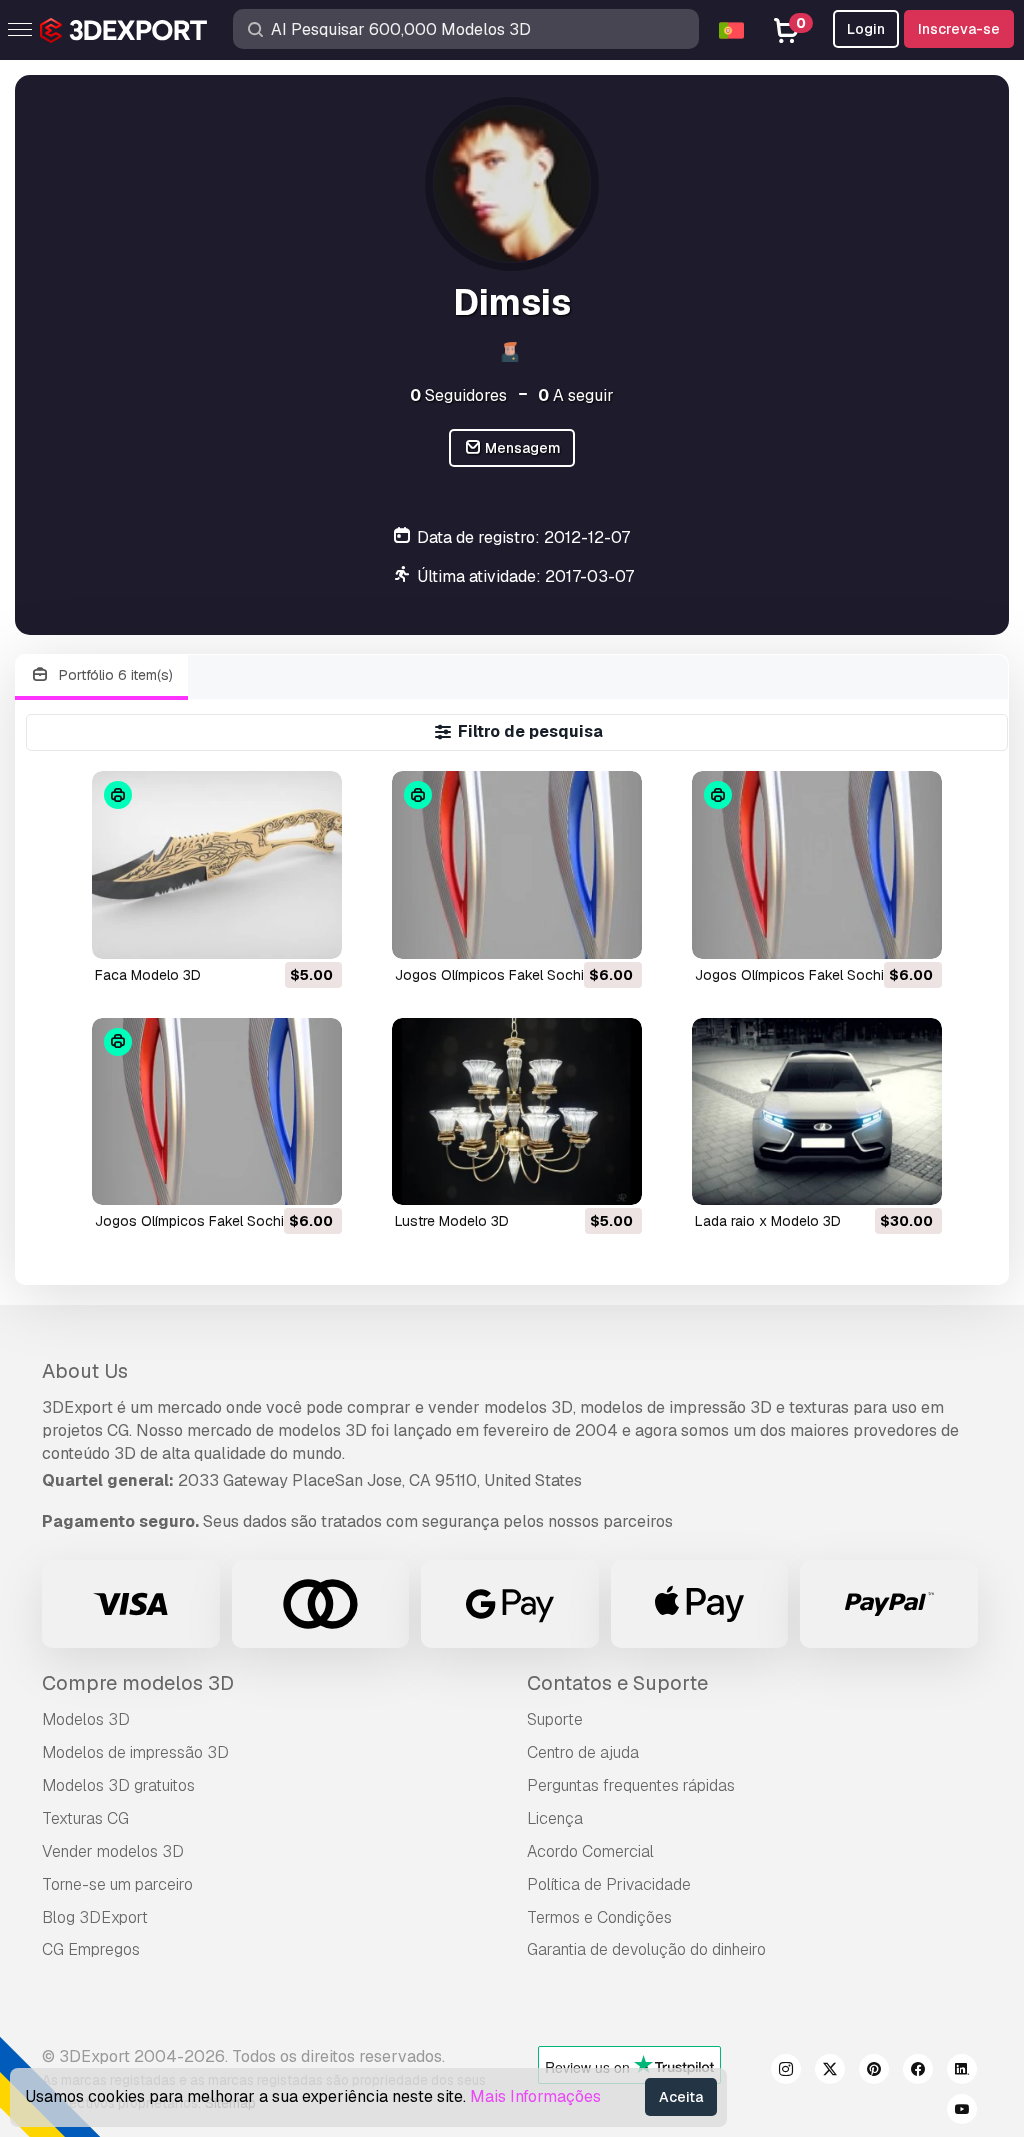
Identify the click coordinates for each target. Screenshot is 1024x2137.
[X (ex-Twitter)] (830, 2072)
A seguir (576, 395)
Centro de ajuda (583, 1752)
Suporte (555, 1719)
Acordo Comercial (590, 1851)
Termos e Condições (599, 1917)
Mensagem (521, 448)
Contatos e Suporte (617, 1683)
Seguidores (458, 395)
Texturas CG (85, 1818)
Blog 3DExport (95, 1917)
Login (866, 29)
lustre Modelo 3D (452, 1221)
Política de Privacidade (609, 1884)
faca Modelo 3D (148, 975)
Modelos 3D (86, 1719)
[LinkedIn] (962, 2072)
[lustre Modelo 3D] (517, 1111)
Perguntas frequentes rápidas (631, 1785)
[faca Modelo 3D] (217, 864)
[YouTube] (962, 2112)
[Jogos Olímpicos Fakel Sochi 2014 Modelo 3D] (517, 864)
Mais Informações (535, 2096)
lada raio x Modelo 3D (768, 1221)
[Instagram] (786, 2072)
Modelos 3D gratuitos (118, 1785)
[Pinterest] (874, 2072)
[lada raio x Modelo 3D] (817, 1111)
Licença (555, 1818)
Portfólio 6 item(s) (114, 675)
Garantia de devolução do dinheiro (646, 1949)
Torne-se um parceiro (117, 1884)
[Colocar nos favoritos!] (313, 931)
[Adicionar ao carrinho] (272, 931)
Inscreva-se (959, 29)
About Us (85, 1371)
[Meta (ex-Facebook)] (918, 2072)
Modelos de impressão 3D (135, 1752)
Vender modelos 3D (113, 1851)
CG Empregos (91, 1949)
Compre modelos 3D (138, 1683)
